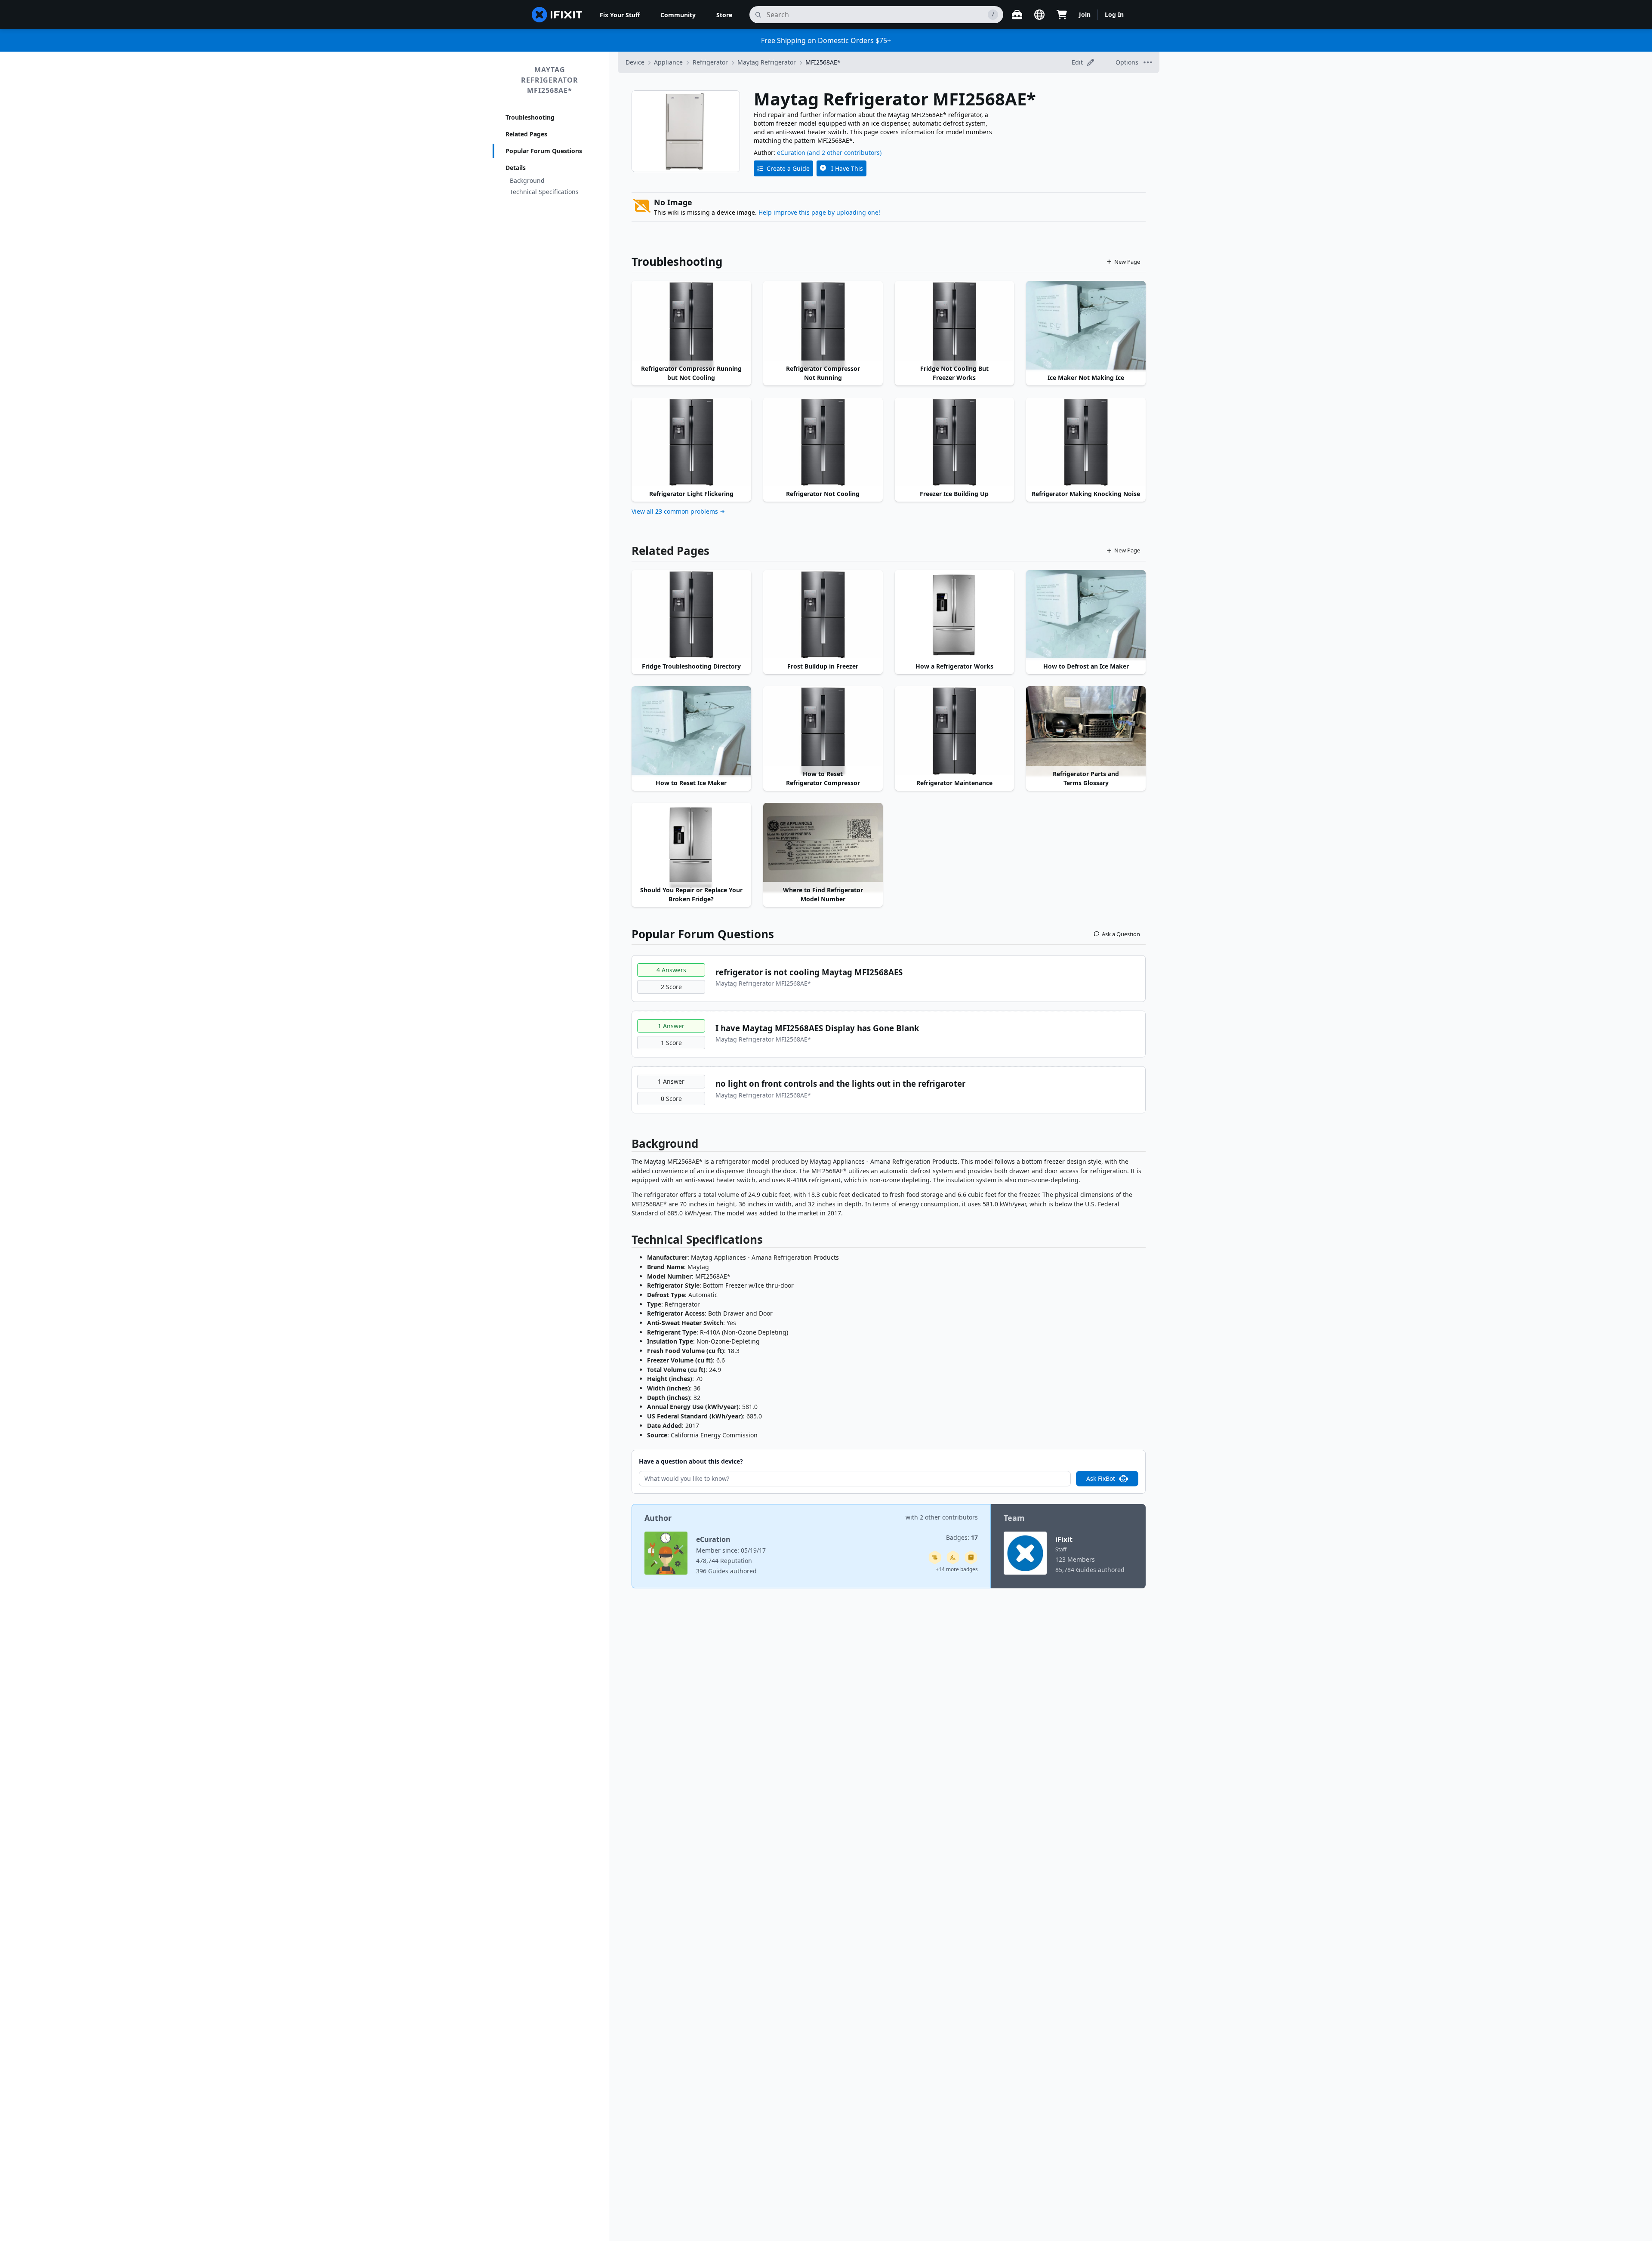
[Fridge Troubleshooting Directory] (691, 615)
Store (724, 15)
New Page (1127, 262)
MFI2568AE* (823, 62)
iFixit (1064, 1539)
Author (658, 1518)
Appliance (668, 62)
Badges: (962, 1537)
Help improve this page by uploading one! (819, 212)
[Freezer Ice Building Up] (955, 442)
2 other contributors (949, 1517)
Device (635, 62)
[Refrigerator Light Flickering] (691, 442)
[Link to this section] (627, 1145)
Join (1085, 14)
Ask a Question (1121, 934)
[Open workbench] (1017, 15)
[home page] (557, 15)
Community (678, 15)
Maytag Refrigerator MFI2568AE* (550, 80)
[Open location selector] (1039, 15)
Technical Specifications (544, 192)
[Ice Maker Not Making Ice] (1086, 326)
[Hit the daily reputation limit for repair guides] (971, 1557)
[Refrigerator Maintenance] (955, 731)
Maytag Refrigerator (767, 62)
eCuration (791, 153)
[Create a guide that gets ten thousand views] (935, 1557)
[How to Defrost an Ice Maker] (1086, 615)
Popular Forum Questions (544, 151)
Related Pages (526, 134)
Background (527, 180)
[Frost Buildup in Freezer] (823, 615)
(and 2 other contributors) (844, 153)
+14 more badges (957, 1569)
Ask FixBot (1101, 1478)
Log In (1114, 14)
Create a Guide (788, 168)
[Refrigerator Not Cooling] (823, 442)
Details (516, 168)
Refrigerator (710, 62)
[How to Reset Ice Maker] (691, 731)
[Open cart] (1062, 15)
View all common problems (675, 511)
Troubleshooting (530, 117)
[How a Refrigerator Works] (955, 615)
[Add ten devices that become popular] (953, 1557)
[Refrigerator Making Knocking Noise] (1086, 442)
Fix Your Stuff (620, 15)
